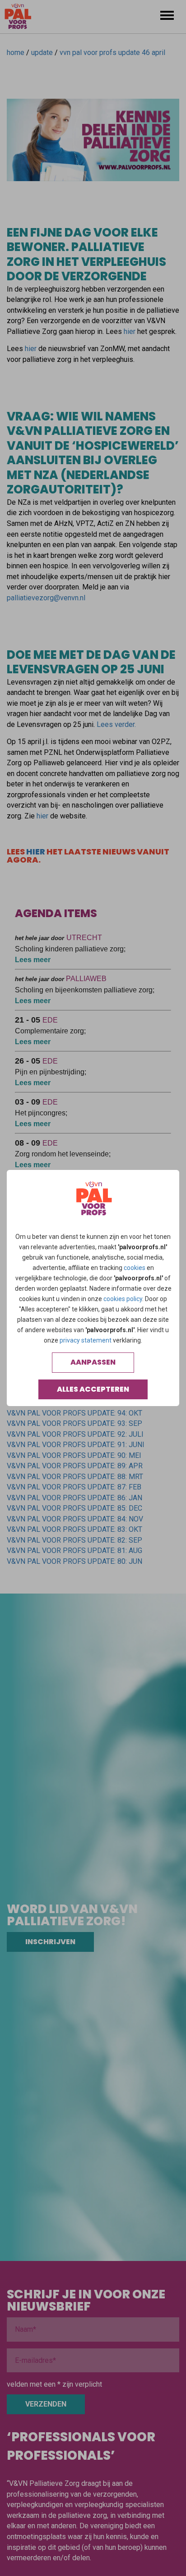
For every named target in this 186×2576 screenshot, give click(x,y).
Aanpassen (93, 1362)
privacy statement (86, 1340)
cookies (135, 1268)
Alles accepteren (93, 1389)
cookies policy (123, 1299)
